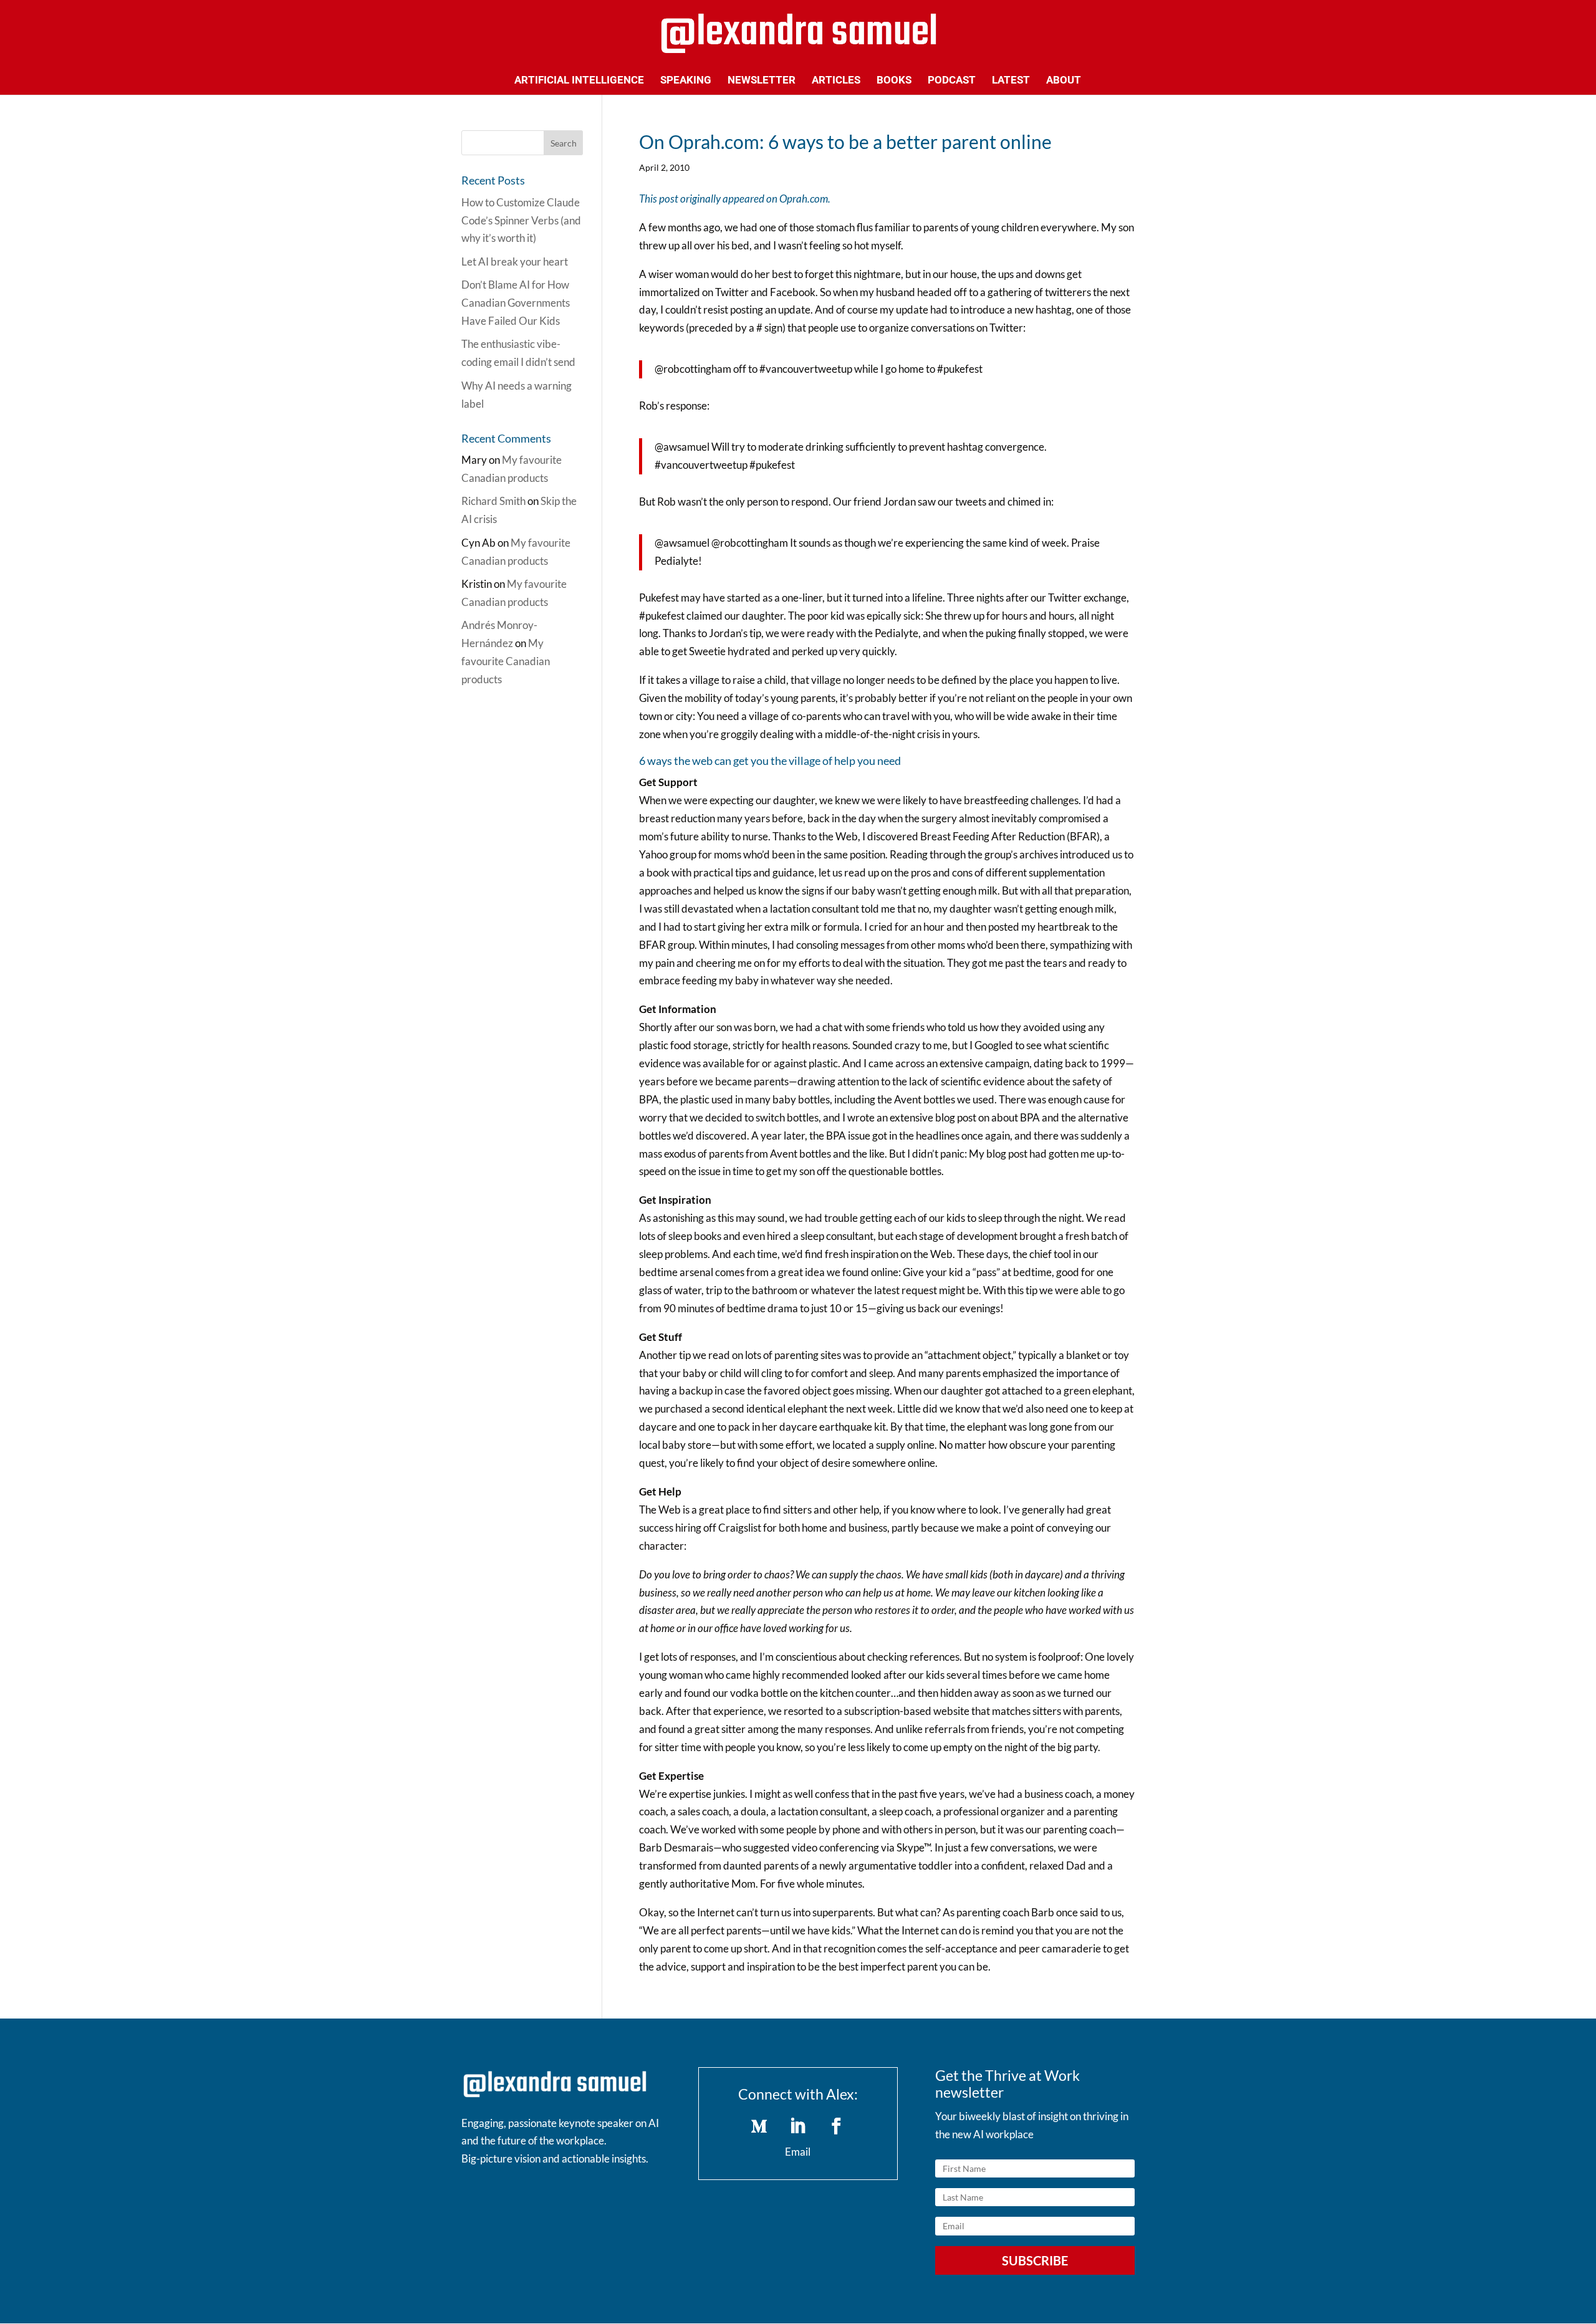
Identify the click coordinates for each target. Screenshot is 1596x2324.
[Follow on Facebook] (837, 2126)
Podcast (952, 81)
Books (894, 81)
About (1064, 81)
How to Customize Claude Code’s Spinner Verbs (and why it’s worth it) (521, 220)
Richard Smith (493, 501)
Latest (1011, 81)
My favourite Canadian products (506, 661)
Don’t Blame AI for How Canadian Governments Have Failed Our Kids (516, 303)
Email (798, 2152)
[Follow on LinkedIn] (798, 2126)
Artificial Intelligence (579, 81)
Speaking (686, 81)
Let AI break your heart (515, 262)
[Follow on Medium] (759, 2126)
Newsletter (762, 81)
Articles (836, 81)
